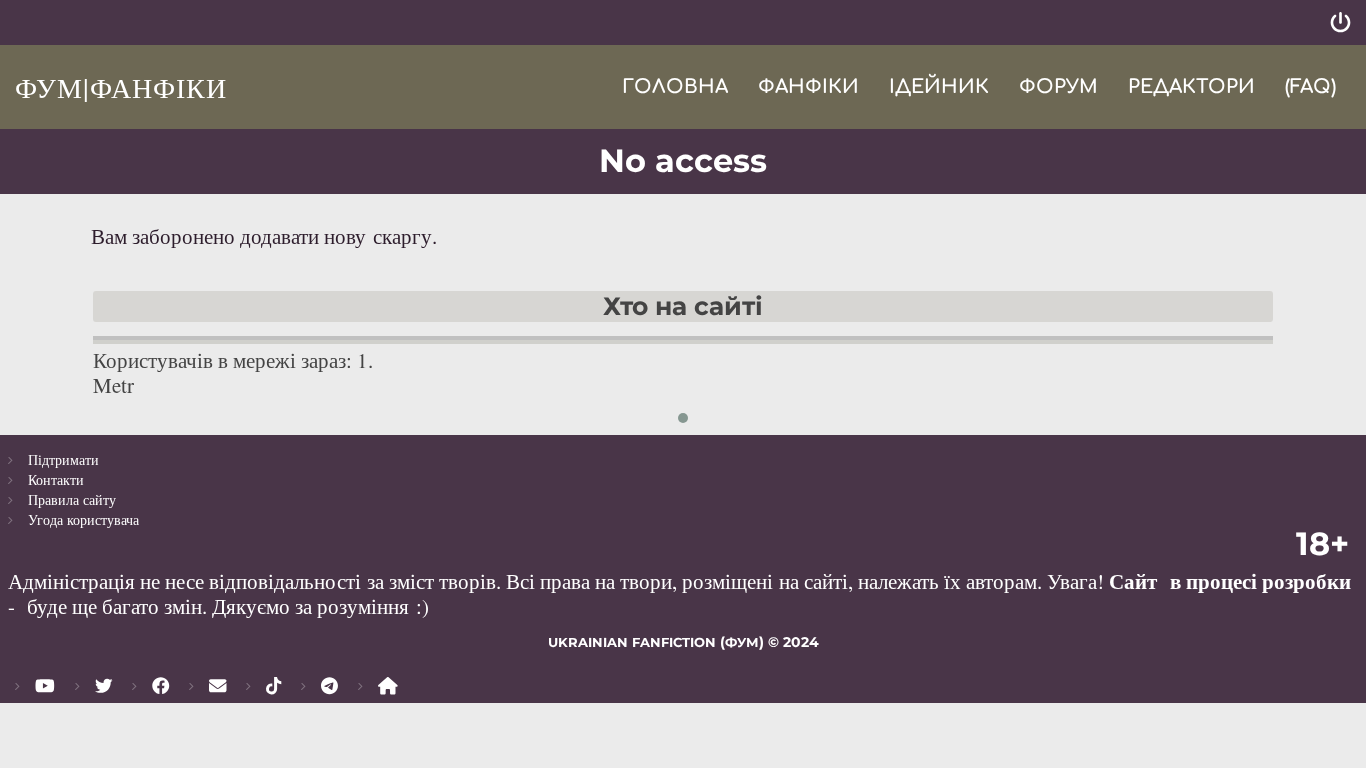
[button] (683, 418)
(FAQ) (1310, 86)
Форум (1058, 86)
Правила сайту (72, 499)
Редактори (1191, 86)
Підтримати (63, 459)
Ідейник (939, 86)
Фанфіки (808, 86)
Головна (675, 86)
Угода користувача (83, 519)
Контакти (56, 479)
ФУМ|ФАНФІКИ (121, 87)
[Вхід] (1340, 22)
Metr (113, 385)
